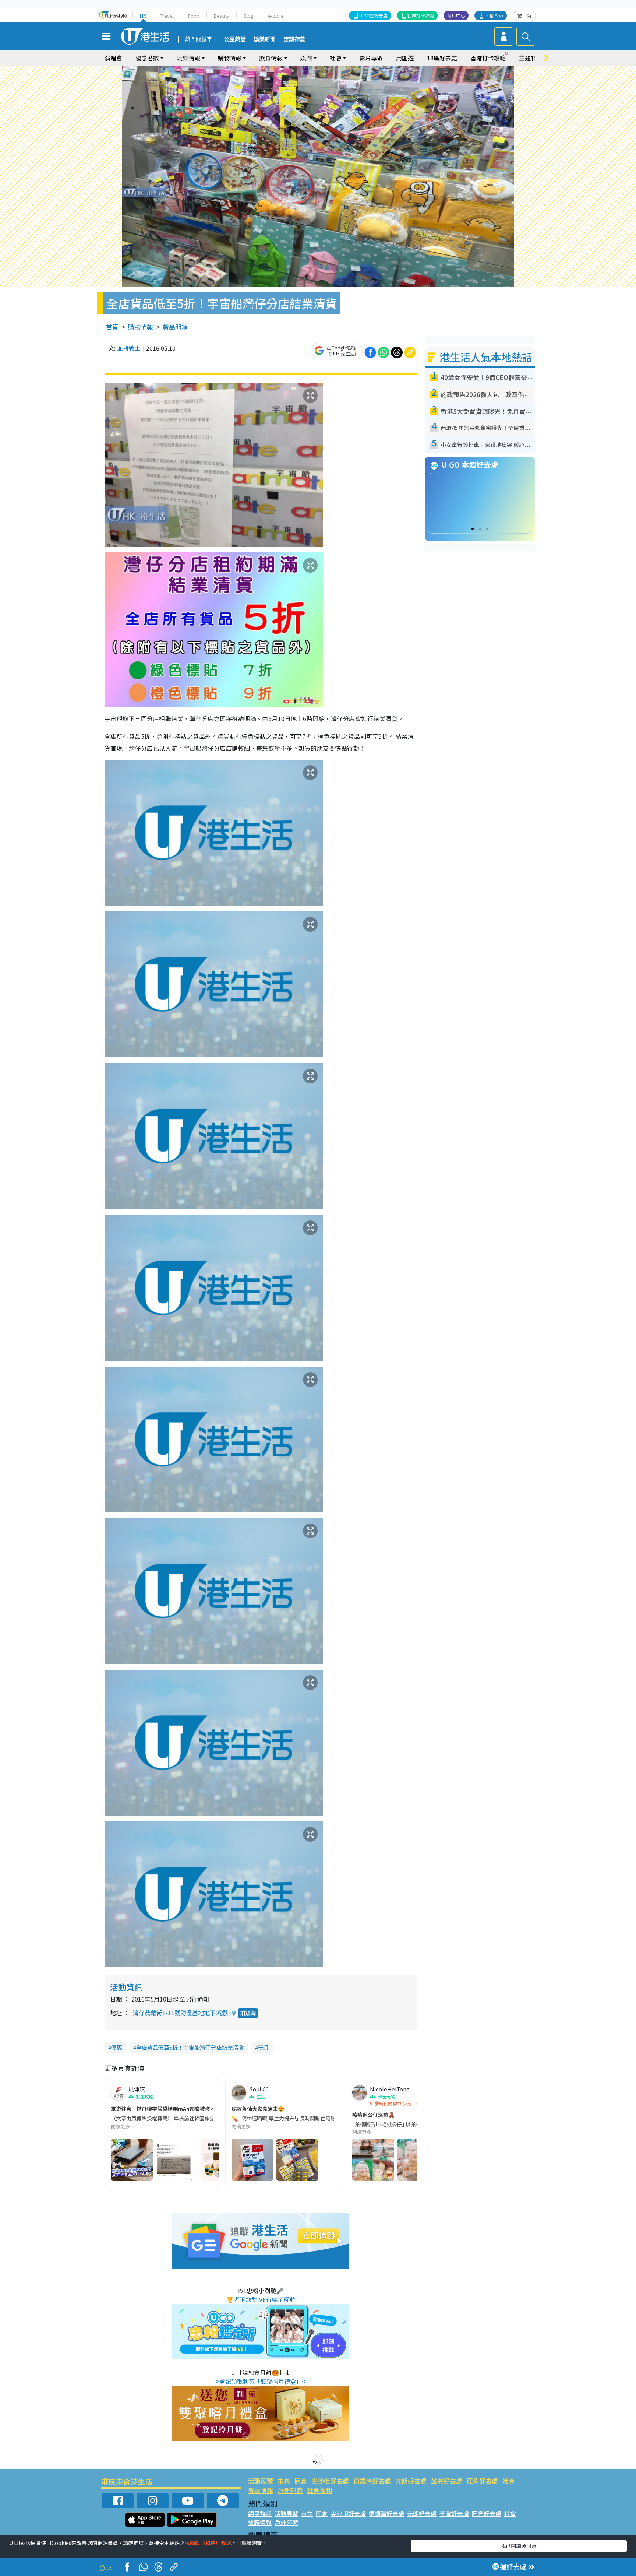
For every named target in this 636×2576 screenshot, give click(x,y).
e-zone (276, 16)
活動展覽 (261, 2481)
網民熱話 (260, 2513)
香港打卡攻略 (488, 58)
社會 (509, 2481)
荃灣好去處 (447, 2481)
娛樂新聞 (265, 39)
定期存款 (294, 39)
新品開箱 (175, 327)
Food (194, 16)
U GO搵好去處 (373, 15)
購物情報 (141, 327)
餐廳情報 (261, 2490)
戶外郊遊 (290, 2490)
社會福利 (319, 2490)
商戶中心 (456, 15)
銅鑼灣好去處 (372, 2481)
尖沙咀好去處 (330, 2481)
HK (143, 16)
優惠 (117, 2047)
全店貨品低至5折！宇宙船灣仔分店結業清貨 (190, 2047)
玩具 (264, 2047)
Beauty (222, 16)
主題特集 (531, 58)
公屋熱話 (235, 39)
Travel (167, 16)
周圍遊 (405, 58)
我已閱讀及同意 (519, 2546)
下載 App (494, 15)
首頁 (112, 327)
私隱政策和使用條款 (208, 2543)
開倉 (301, 2481)
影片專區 (371, 58)
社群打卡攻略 (421, 15)
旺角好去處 (482, 2481)
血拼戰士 (129, 348)
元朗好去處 (411, 2481)
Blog (249, 16)
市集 (284, 2481)
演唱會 (113, 58)
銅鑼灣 (248, 2013)
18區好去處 (442, 58)
